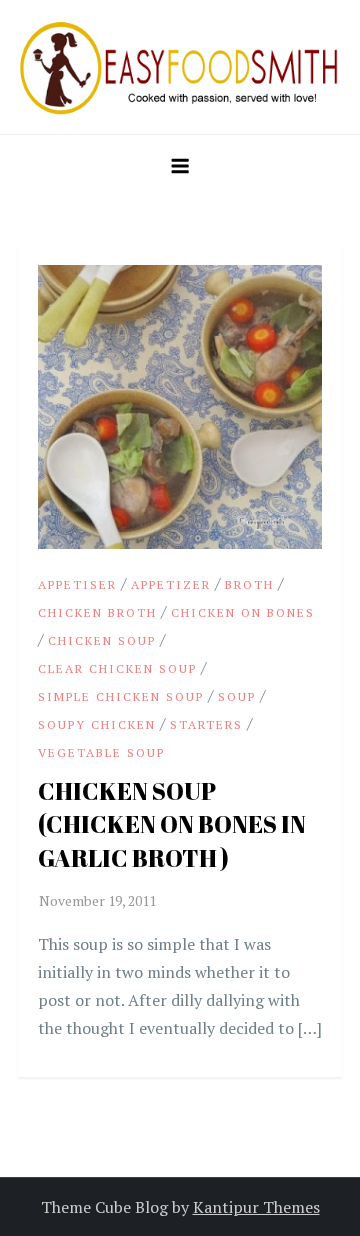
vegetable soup (101, 752)
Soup (237, 696)
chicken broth (97, 612)
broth (249, 584)
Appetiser (77, 584)
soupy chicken (97, 724)
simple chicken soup (121, 696)
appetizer (171, 584)
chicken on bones (243, 612)
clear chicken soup (117, 668)
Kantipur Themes (256, 1207)
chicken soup (102, 640)
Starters (206, 724)
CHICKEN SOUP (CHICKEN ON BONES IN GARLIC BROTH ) (172, 824)
